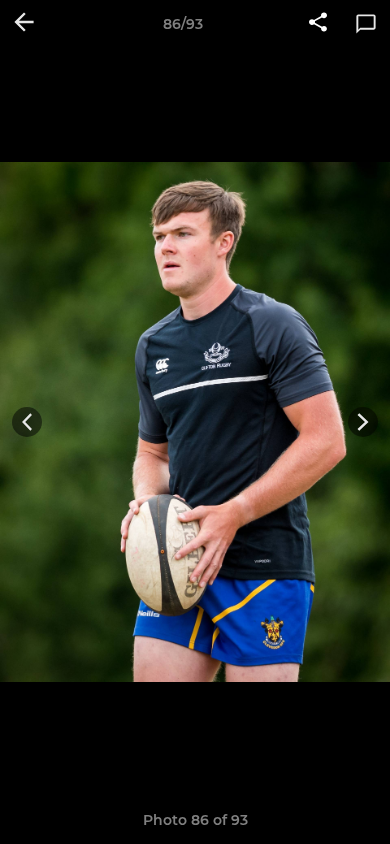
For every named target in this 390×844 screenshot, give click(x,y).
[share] (318, 24)
